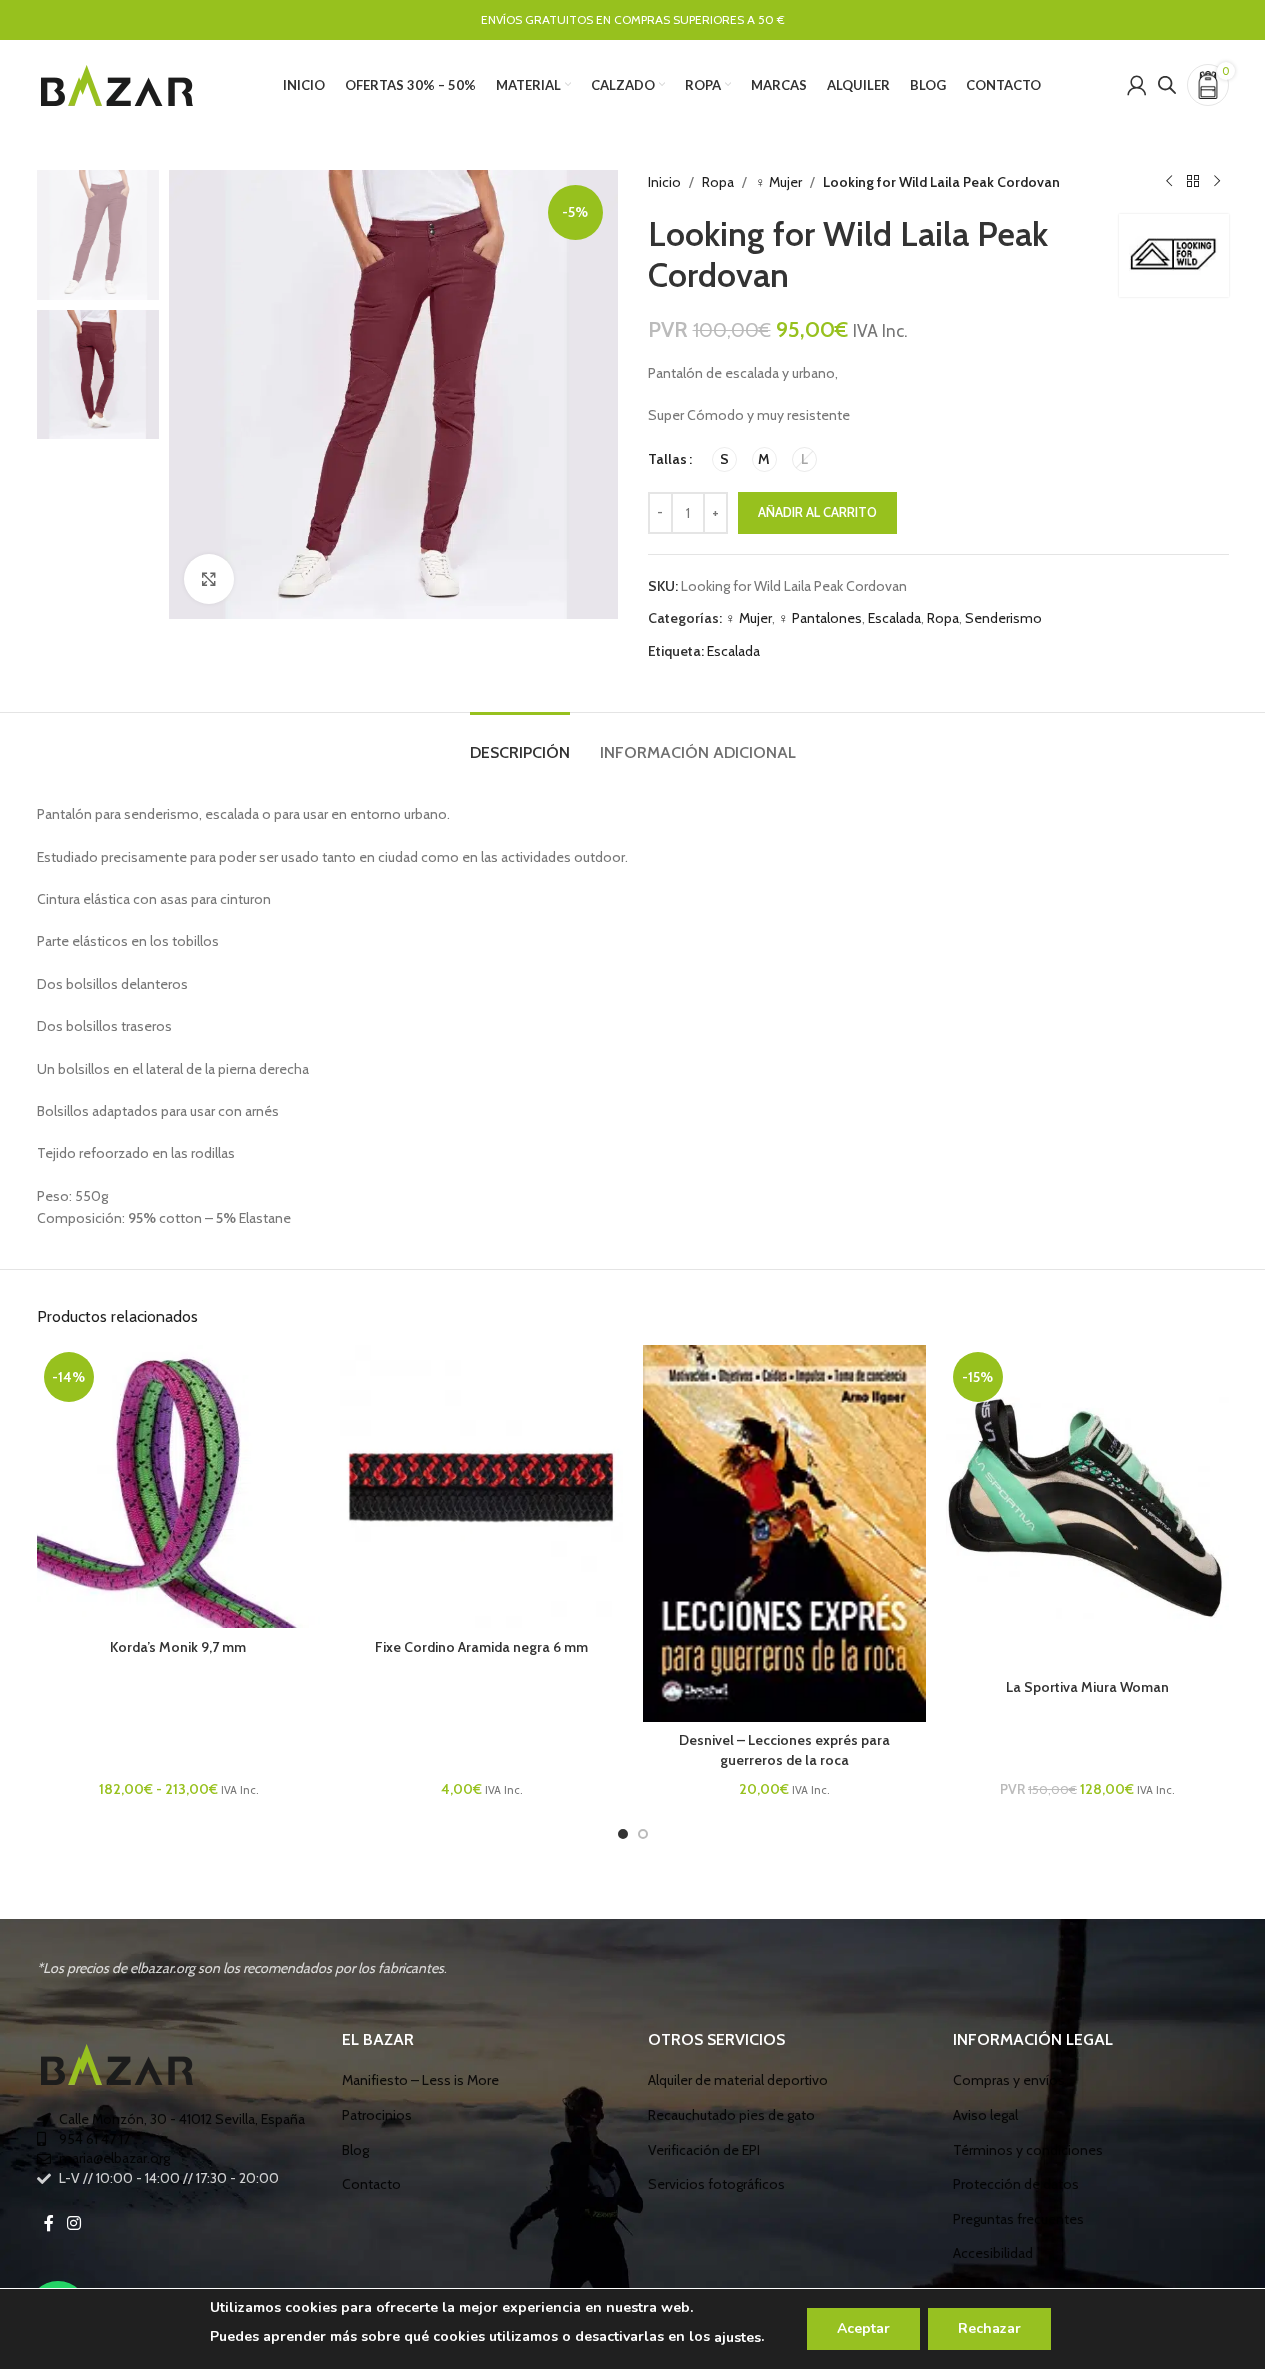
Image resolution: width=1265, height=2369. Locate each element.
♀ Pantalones (820, 618)
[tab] (520, 742)
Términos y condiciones (1028, 2150)
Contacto (371, 2184)
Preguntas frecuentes (1018, 2219)
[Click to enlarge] (209, 579)
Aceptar (863, 2328)
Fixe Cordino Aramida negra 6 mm (481, 1647)
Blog (355, 2150)
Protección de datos (1016, 2184)
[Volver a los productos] (1193, 182)
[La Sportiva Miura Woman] (1087, 1506)
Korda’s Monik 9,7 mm (178, 1647)
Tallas (667, 459)
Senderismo (1003, 618)
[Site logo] (117, 83)
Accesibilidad (993, 2253)
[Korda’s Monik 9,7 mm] (178, 1486)
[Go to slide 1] (623, 1834)
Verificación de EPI (704, 2150)
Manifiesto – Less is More (420, 2080)
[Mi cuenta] (1137, 85)
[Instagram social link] (74, 2223)
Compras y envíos (1009, 2080)
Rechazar (989, 2328)
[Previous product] (1169, 182)
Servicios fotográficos (716, 2184)
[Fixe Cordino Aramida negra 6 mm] (481, 1486)
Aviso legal (985, 2115)
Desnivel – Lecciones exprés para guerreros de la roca (784, 1750)
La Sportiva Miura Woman (1087, 1687)
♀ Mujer (778, 182)
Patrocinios (377, 2115)
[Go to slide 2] (643, 1834)
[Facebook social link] (49, 2223)
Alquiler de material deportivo (738, 2080)
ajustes (737, 2337)
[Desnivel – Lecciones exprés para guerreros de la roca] (784, 1533)
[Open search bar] (1167, 84)
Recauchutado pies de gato (731, 2115)
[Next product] (1217, 182)
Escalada (894, 618)
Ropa (718, 182)
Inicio (664, 182)
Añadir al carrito (817, 512)
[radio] (724, 459)
